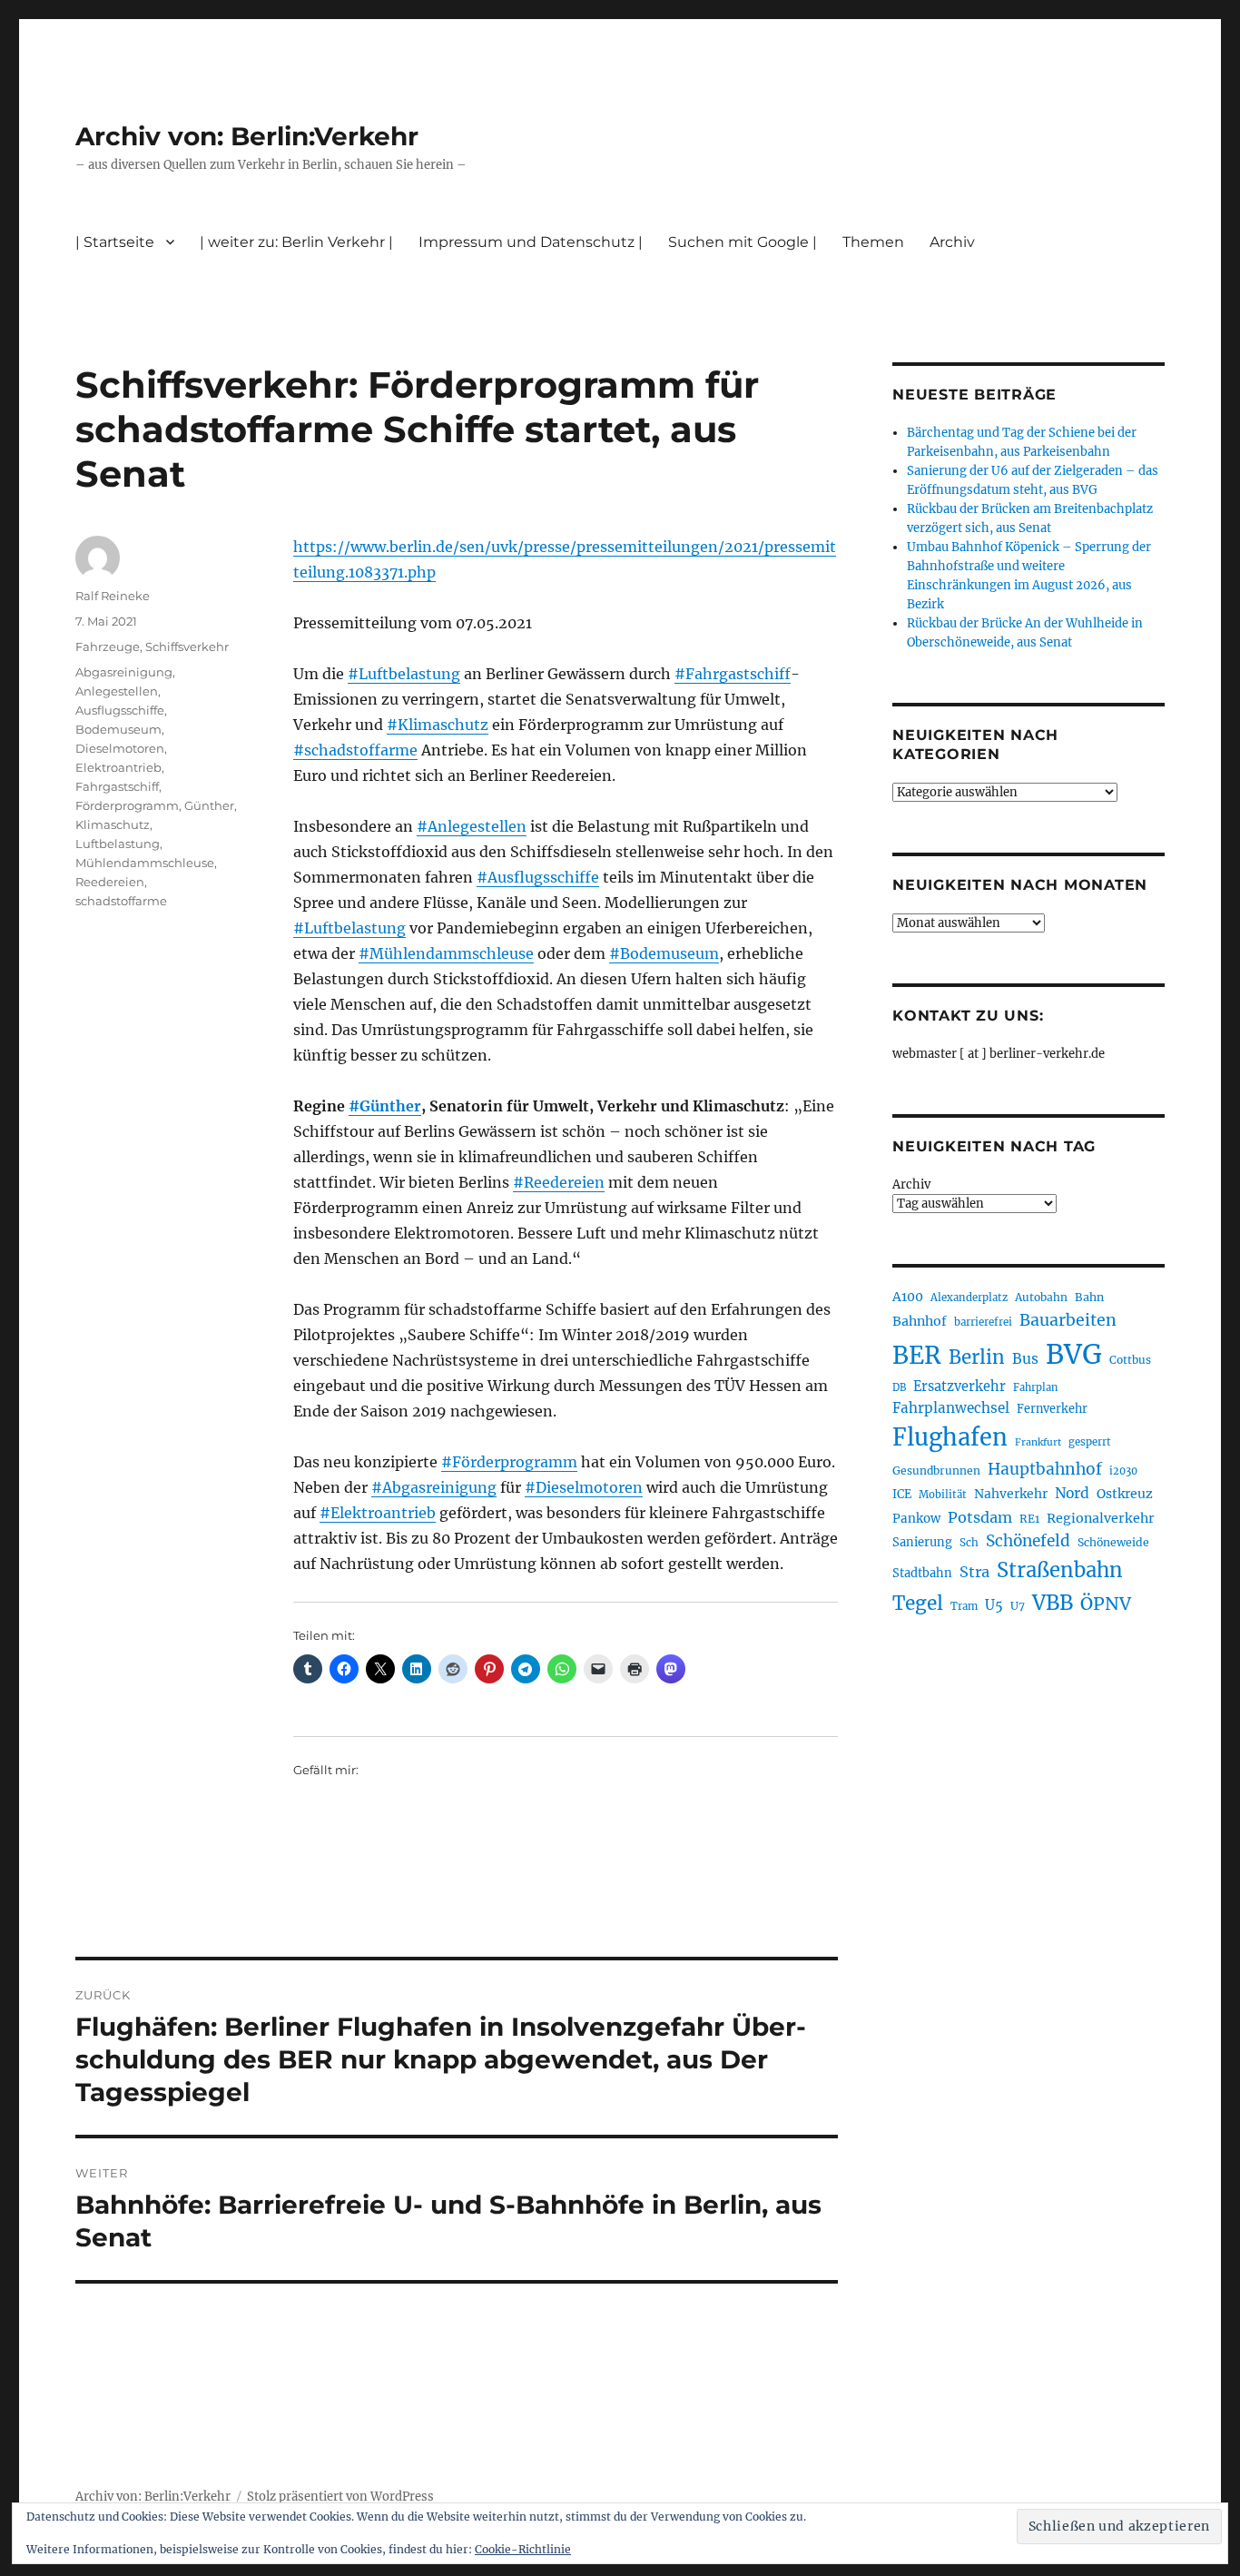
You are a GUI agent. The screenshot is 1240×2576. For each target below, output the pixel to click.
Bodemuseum (118, 729)
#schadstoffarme (355, 750)
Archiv (911, 1184)
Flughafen (950, 1437)
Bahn (1089, 1297)
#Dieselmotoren (584, 1487)
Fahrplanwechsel (951, 1408)
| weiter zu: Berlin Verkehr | (296, 242)
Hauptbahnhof (1045, 1469)
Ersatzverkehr (960, 1387)
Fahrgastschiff (117, 786)
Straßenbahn (1060, 1570)
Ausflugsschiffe (120, 710)
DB (899, 1387)
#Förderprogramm (509, 1462)
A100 (908, 1297)
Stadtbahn (922, 1573)
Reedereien (110, 882)
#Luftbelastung (404, 674)
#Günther (385, 1106)
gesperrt (1090, 1442)
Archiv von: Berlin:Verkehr (247, 136)
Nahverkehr (1011, 1494)
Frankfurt (1038, 1442)
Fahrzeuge (108, 646)
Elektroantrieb (118, 767)
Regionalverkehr (1101, 1518)
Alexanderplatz (969, 1298)
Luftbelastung (118, 844)
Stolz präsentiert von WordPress (340, 2497)
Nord (1072, 1493)
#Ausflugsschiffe (538, 877)
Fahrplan (1035, 1387)
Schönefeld (1028, 1541)
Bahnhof (920, 1321)
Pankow (916, 1519)
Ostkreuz (1125, 1494)
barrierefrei (983, 1322)
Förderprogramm (127, 805)
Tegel (918, 1604)
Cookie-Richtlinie (523, 2549)
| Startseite (115, 242)
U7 (1018, 1606)
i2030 (1123, 1471)
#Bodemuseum (664, 953)
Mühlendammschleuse (145, 863)
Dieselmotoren (120, 748)
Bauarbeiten (1068, 1320)
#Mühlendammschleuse (446, 953)
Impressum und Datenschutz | (531, 242)
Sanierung (922, 1542)
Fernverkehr (1052, 1409)
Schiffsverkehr (187, 646)
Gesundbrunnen (936, 1471)
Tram (964, 1606)
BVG (1074, 1354)
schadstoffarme (121, 901)
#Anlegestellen (472, 826)
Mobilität (943, 1495)
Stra (974, 1572)
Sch (969, 1542)
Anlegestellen (117, 691)
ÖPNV (1106, 1604)
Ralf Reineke (113, 596)
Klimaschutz (113, 824)
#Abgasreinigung (434, 1487)
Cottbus (1130, 1360)
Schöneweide (1113, 1542)
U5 (994, 1605)
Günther (209, 805)
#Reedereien (559, 1182)
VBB (1053, 1603)
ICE (902, 1494)
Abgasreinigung (124, 672)
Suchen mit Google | (743, 242)
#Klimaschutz (438, 725)
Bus (1025, 1359)
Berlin (977, 1357)
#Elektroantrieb (378, 1513)
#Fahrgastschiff (733, 674)
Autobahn (1041, 1297)
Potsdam (980, 1517)
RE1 (1029, 1519)
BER (917, 1355)
